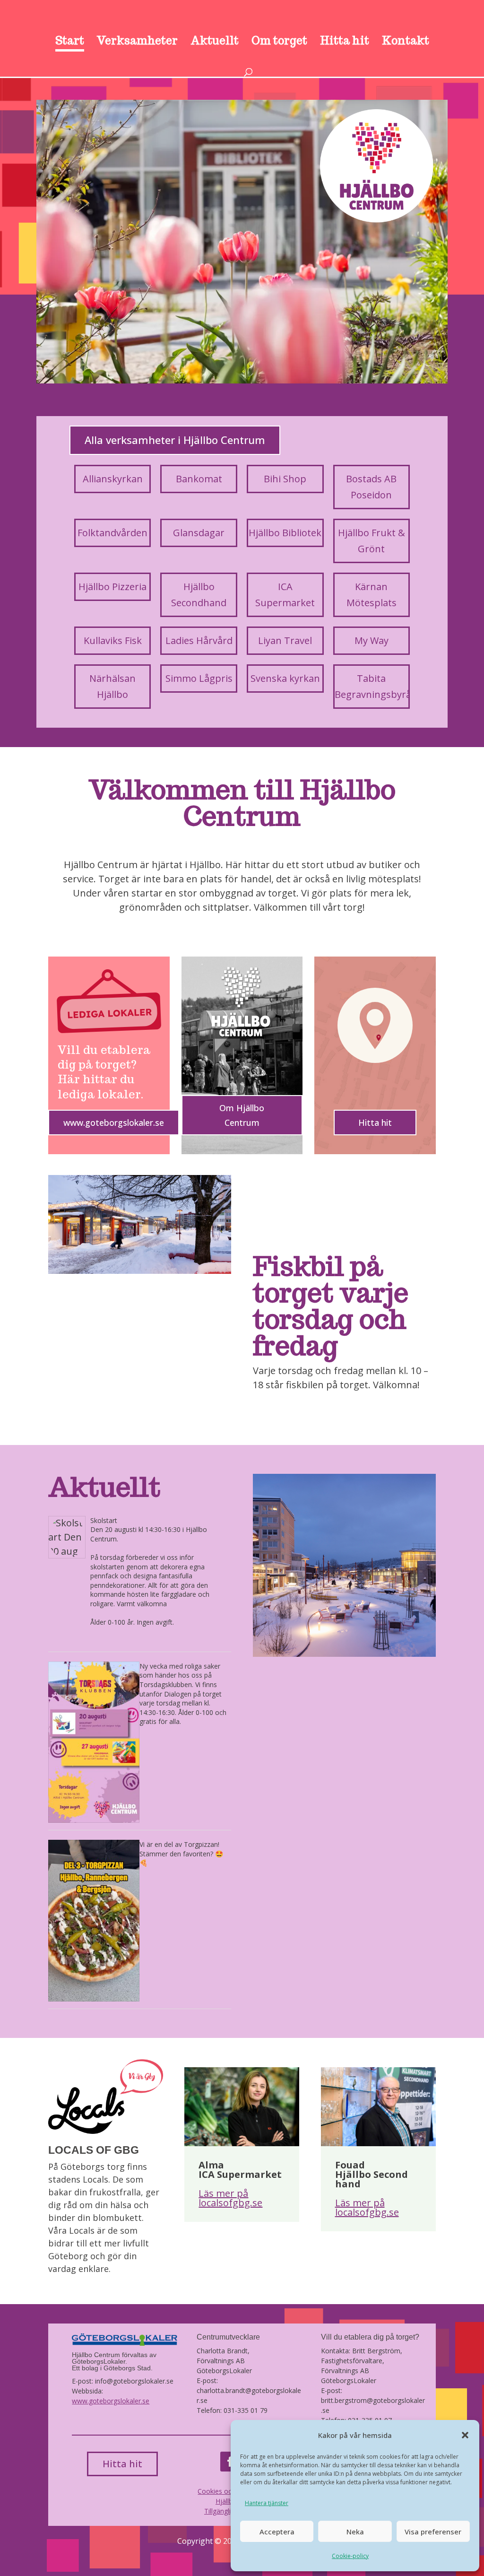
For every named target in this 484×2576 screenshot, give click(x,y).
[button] (465, 2435)
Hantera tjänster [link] (267, 2503)
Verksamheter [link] (137, 42)
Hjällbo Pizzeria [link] (112, 587)
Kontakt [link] (406, 42)
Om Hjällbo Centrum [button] (242, 1115)
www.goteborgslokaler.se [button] (114, 1123)
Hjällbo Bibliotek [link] (285, 533)
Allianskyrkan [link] (113, 479)
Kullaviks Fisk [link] (113, 640)
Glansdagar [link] (199, 533)
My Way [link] (372, 640)
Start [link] (70, 42)
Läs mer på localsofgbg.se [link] (230, 2198)
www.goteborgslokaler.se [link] (111, 2401)
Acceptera (277, 2532)
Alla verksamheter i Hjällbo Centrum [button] (175, 440)
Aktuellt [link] (215, 42)
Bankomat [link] (199, 479)
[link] (243, 24)
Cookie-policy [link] (350, 2556)
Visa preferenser (433, 2532)
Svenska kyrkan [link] (285, 678)
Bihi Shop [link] (285, 479)
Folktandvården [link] (112, 533)
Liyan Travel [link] (285, 640)
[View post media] (67, 1537)
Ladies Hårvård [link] (199, 640)
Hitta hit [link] (345, 42)
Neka (355, 2532)
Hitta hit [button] (375, 1123)
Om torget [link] (279, 42)
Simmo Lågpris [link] (199, 678)
